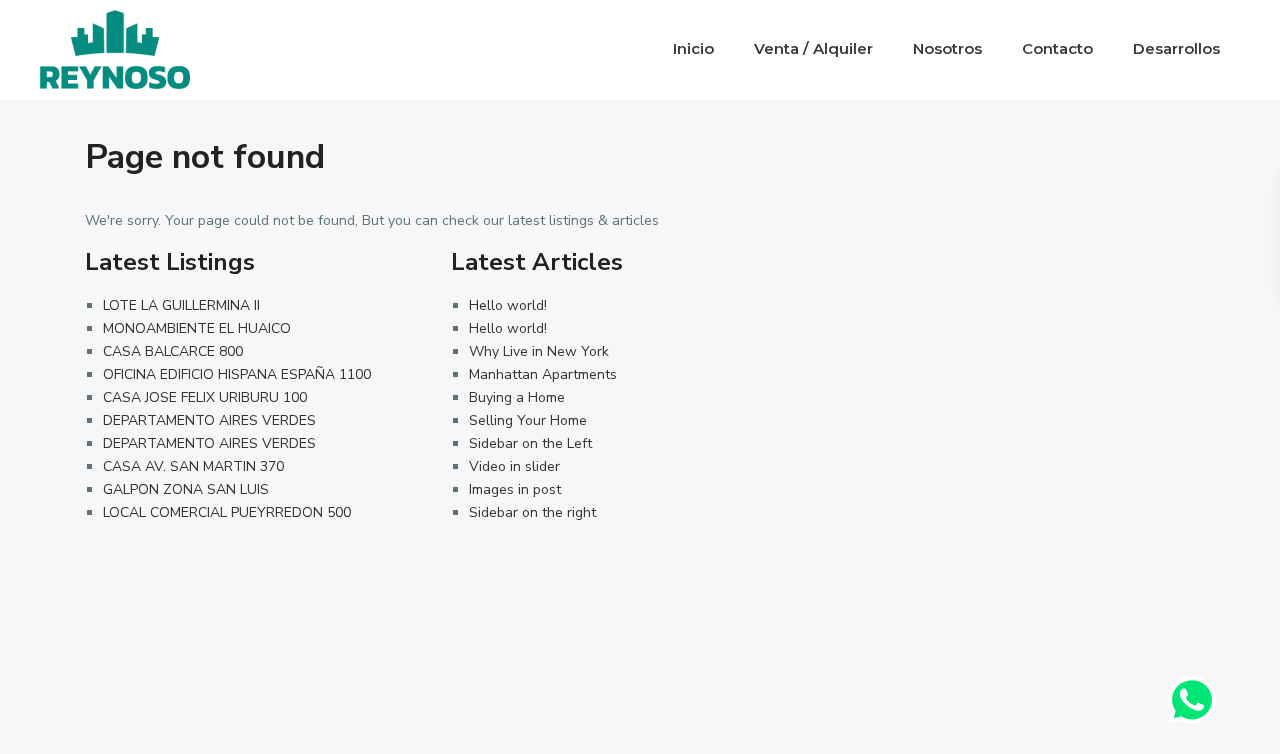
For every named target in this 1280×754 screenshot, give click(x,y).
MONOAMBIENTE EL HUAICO (197, 328)
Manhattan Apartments (543, 374)
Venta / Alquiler (813, 48)
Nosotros (947, 48)
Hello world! (508, 305)
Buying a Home (517, 397)
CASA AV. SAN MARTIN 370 (193, 466)
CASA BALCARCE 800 (173, 351)
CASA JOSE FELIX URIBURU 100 (205, 397)
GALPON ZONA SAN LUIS (186, 489)
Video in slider (514, 466)
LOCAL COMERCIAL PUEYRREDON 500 (227, 512)
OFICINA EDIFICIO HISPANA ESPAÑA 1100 (237, 374)
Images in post (515, 489)
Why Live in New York (539, 351)
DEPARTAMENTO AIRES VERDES (209, 420)
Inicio (693, 48)
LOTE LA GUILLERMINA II (181, 305)
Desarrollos (1176, 48)
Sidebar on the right (532, 512)
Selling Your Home (528, 420)
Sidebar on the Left (530, 443)
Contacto (1057, 48)
